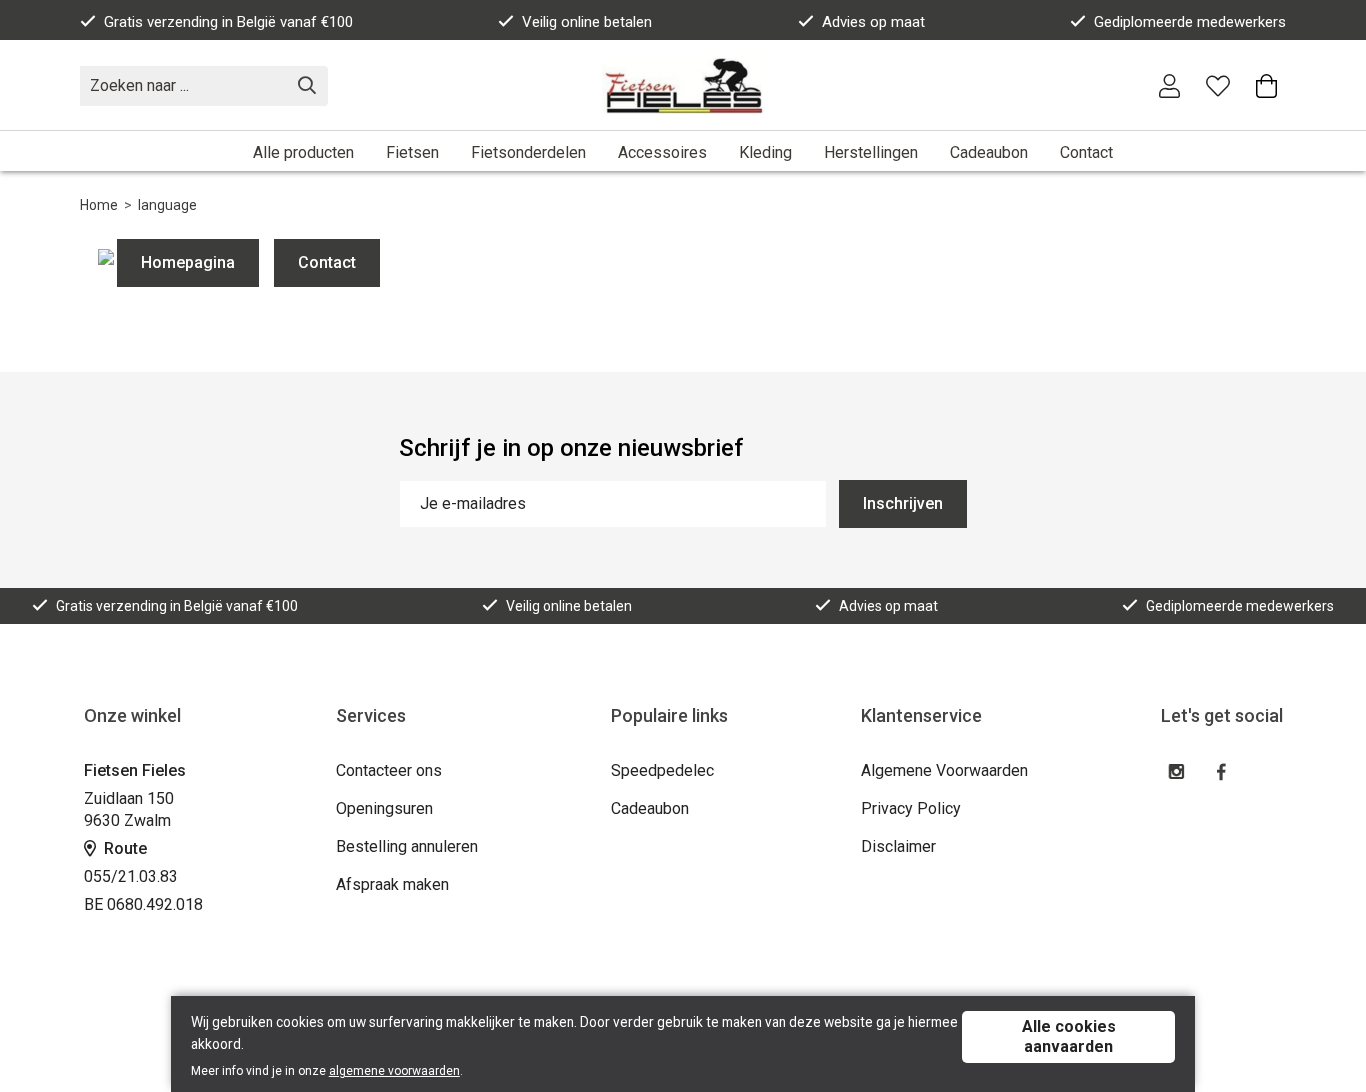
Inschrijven (903, 503)
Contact (1086, 152)
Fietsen (412, 152)
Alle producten (303, 152)
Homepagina (188, 262)
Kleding (765, 152)
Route (123, 848)
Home (99, 205)
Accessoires (662, 152)
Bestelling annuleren (407, 846)
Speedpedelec (662, 770)
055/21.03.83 (131, 876)
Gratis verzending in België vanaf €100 (228, 22)
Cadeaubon (989, 152)
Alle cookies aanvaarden (1069, 1036)
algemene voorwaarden (394, 1071)
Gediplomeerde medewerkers (1190, 22)
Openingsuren (384, 808)
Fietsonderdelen (528, 152)
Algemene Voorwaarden (944, 770)
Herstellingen (871, 152)
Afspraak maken (392, 884)
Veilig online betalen (587, 22)
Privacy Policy (911, 808)
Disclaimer (898, 846)
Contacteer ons (389, 770)
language (167, 205)
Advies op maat (873, 22)
